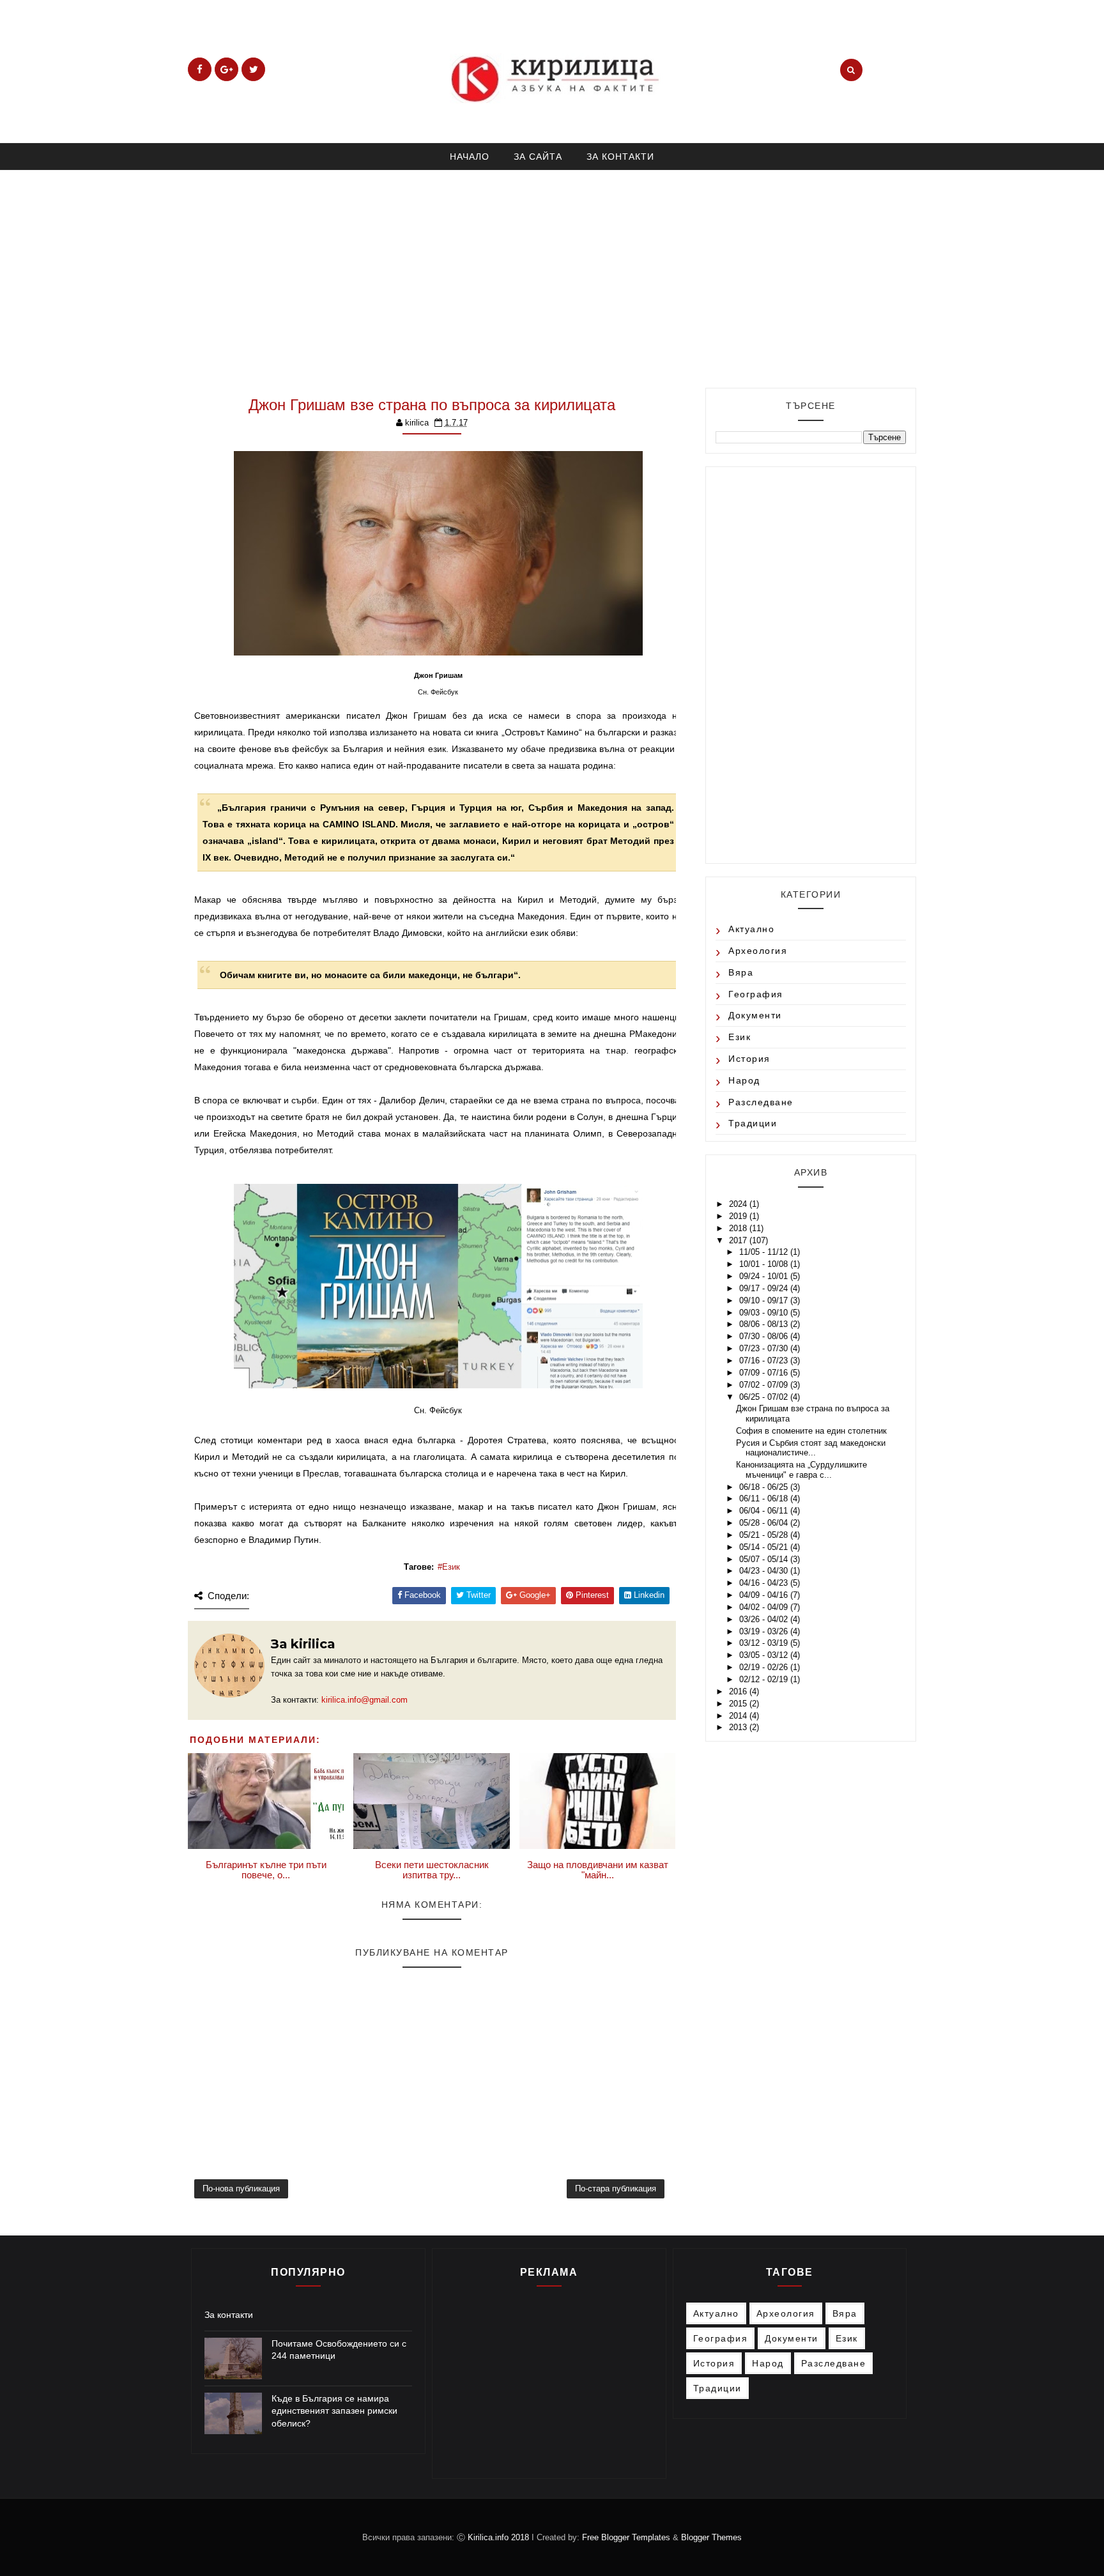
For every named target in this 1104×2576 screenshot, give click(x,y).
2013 (739, 1727)
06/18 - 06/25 (765, 1487)
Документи (755, 1015)
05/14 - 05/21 (765, 1547)
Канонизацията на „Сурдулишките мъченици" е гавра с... (801, 1470)
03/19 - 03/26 (765, 1631)
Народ (744, 1080)
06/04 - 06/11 (765, 1511)
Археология (758, 951)
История (749, 1059)
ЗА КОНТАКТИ (620, 157)
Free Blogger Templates (626, 2537)
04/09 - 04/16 (765, 1595)
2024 (739, 1204)
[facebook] (200, 69)
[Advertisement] (552, 273)
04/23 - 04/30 (765, 1571)
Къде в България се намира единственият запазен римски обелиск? (334, 2411)
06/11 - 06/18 (765, 1499)
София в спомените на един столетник (811, 1431)
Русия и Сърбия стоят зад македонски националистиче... (811, 1448)
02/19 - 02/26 (765, 1667)
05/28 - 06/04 (765, 1523)
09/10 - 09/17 (765, 1300)
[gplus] (226, 69)
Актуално (751, 929)
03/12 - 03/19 (765, 1643)
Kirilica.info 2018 (500, 2537)
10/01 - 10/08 (765, 1264)
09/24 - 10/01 (765, 1276)
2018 (739, 1228)
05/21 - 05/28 (765, 1535)
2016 (739, 1691)
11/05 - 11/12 (765, 1252)
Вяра (741, 972)
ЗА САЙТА (538, 157)
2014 (739, 1716)
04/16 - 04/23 (765, 1583)
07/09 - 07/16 (765, 1373)
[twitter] (253, 69)
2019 (739, 1216)
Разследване (761, 1102)
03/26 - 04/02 (765, 1619)
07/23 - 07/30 (765, 1348)
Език (451, 1567)
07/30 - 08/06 (765, 1336)
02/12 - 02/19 (765, 1679)
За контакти (229, 2315)
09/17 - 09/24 (765, 1288)
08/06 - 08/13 (765, 1324)
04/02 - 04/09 (765, 1607)
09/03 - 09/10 (765, 1313)
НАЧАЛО (470, 157)
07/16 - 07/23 (765, 1361)
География (756, 994)
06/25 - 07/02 (765, 1397)
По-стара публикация (616, 2189)
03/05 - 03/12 (765, 1655)
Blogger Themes (711, 2537)
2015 (739, 1704)
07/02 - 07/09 (765, 1385)
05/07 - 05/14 (765, 1559)
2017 (739, 1240)
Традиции (753, 1123)
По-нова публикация (241, 2189)
